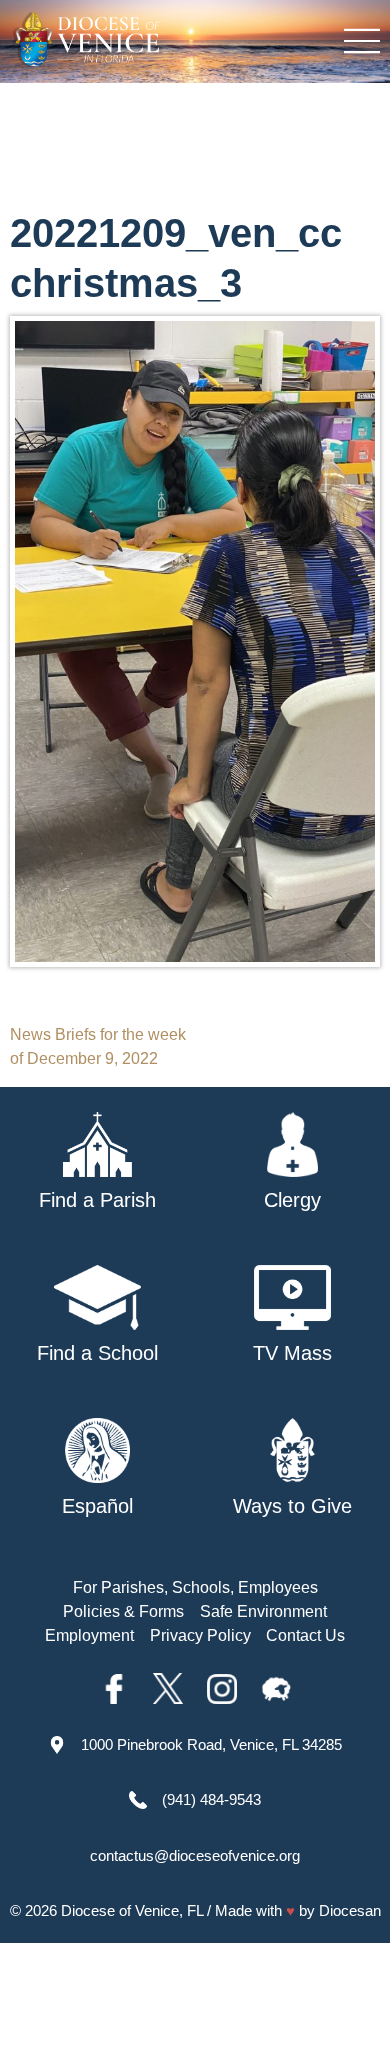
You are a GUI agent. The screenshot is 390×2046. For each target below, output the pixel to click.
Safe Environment (263, 1611)
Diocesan (350, 1910)
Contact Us (305, 1635)
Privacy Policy (200, 1635)
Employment (89, 1635)
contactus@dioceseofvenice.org (195, 1855)
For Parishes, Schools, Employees (195, 1587)
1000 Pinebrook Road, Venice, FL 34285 (211, 1744)
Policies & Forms (123, 1611)
